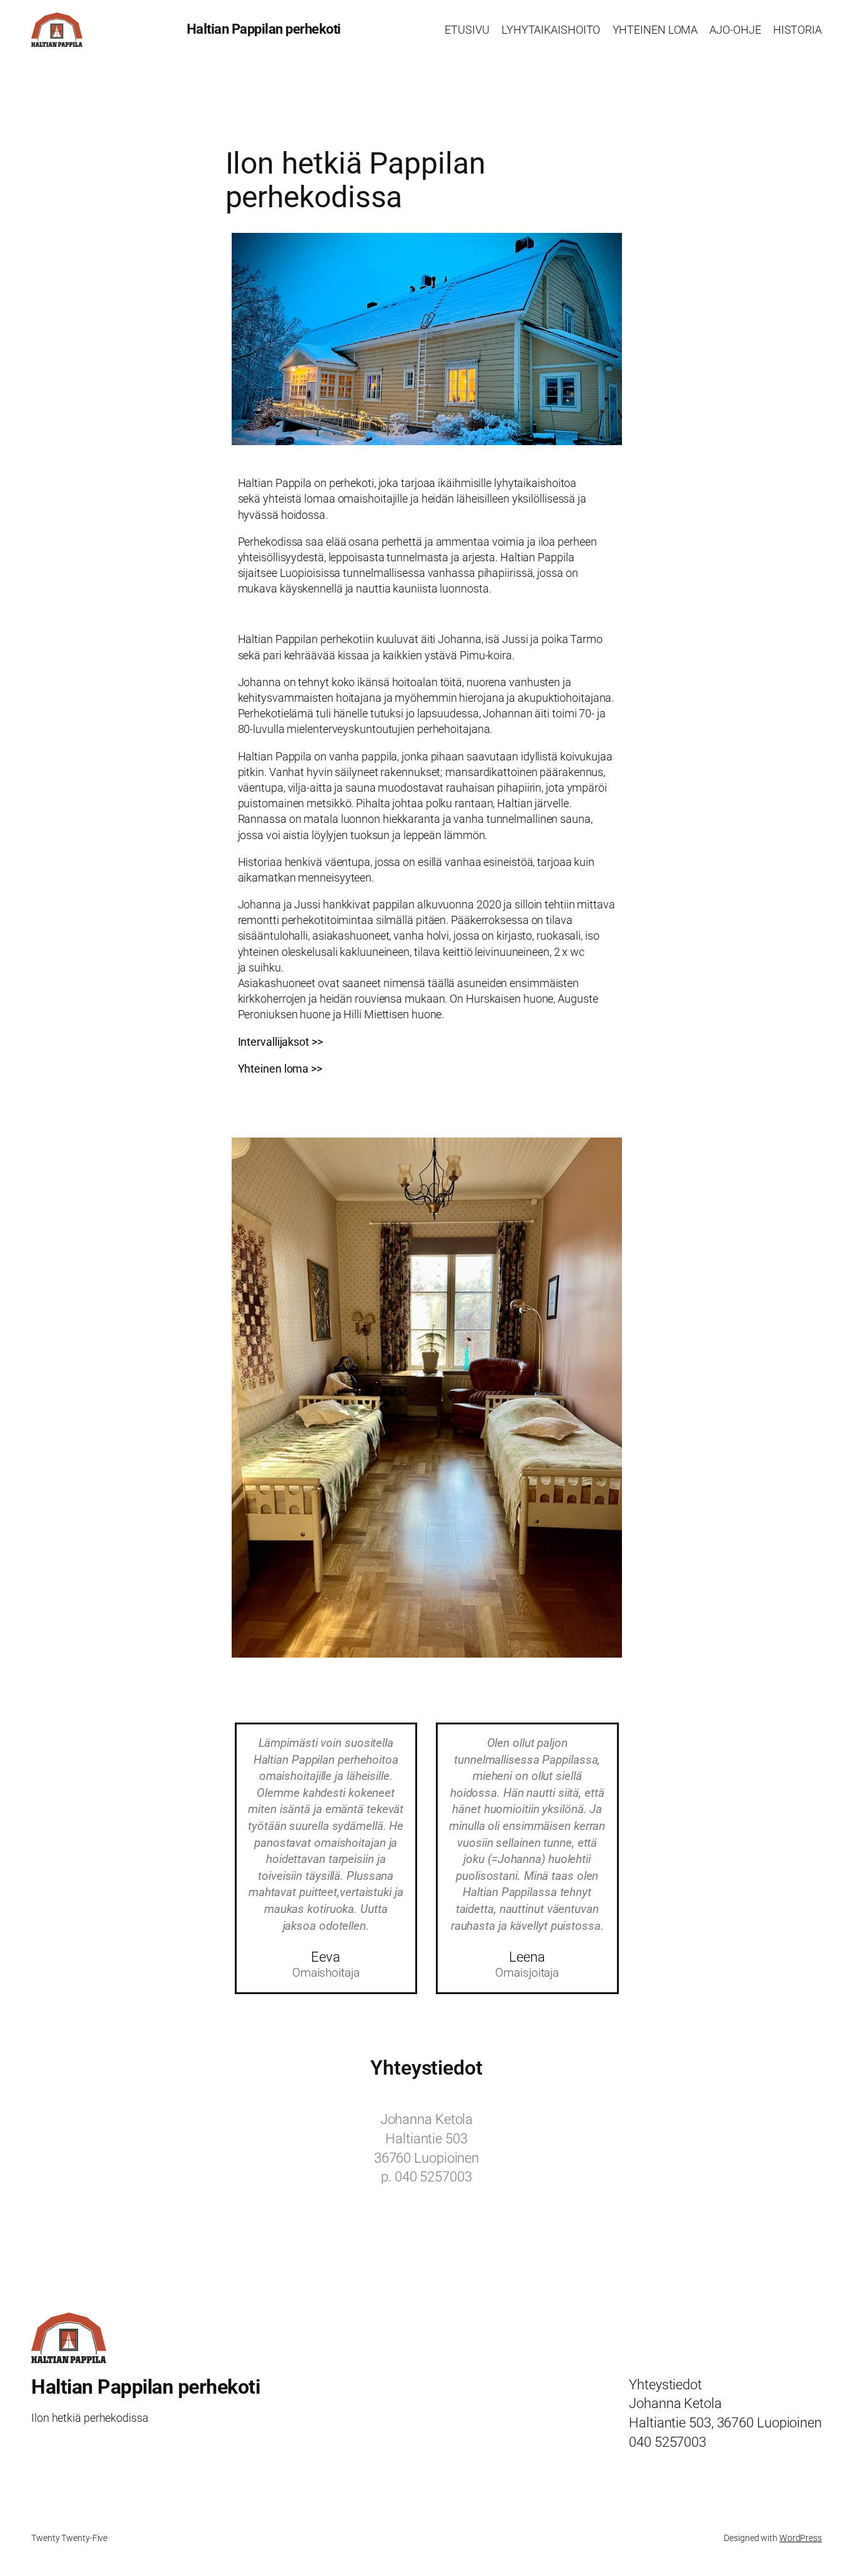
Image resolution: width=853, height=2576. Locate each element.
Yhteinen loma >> (280, 1069)
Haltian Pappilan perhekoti (264, 29)
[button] (244, 1401)
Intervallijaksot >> (280, 1042)
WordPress (801, 2538)
